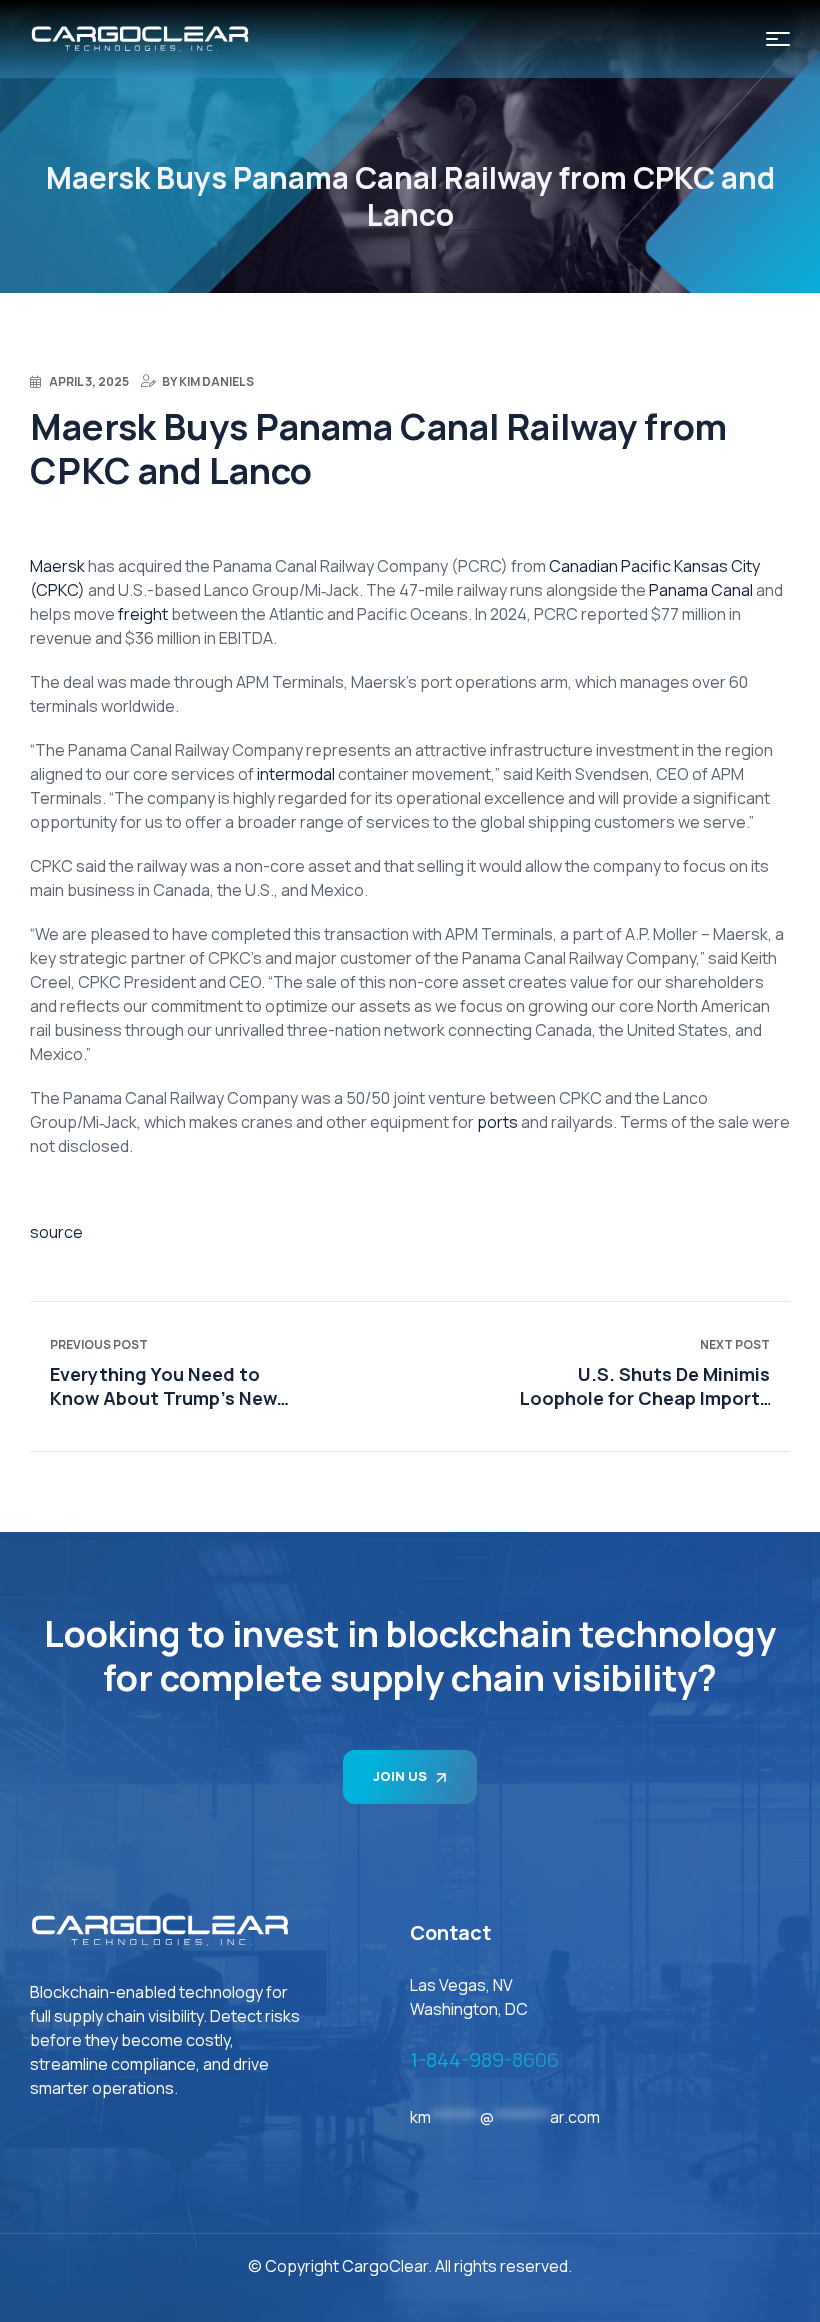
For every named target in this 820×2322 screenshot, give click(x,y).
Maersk (57, 566)
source (56, 1232)
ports (499, 1122)
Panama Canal (702, 590)
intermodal (296, 774)
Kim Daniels (216, 381)
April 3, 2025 (89, 381)
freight (144, 614)
